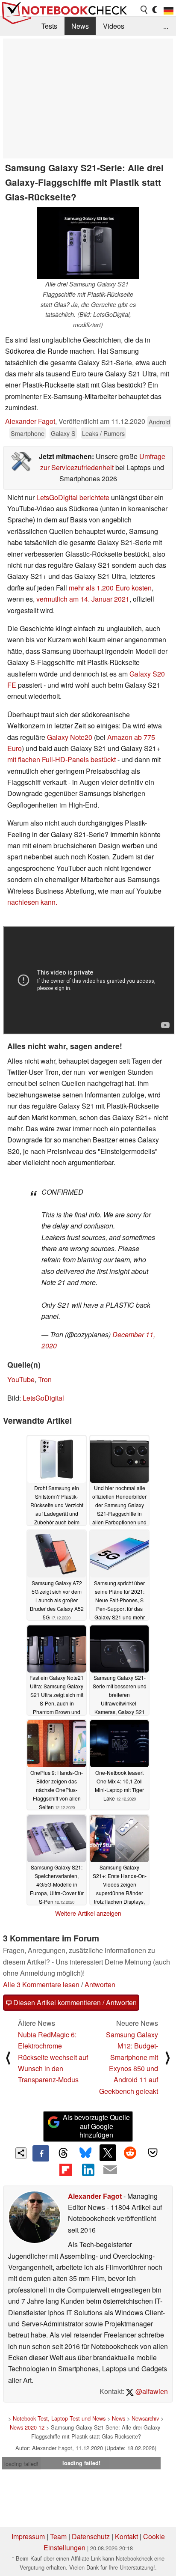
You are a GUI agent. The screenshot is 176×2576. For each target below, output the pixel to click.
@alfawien (151, 2391)
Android (159, 422)
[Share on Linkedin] (88, 2170)
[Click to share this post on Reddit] (130, 2153)
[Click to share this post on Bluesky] (85, 2153)
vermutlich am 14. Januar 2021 (83, 599)
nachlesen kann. (32, 902)
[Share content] (21, 2153)
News (80, 26)
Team (58, 2536)
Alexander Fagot (30, 421)
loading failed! (21, 2464)
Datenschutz (91, 2536)
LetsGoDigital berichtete (73, 497)
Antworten (100, 1984)
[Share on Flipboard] (65, 2170)
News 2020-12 (27, 2427)
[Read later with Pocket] (153, 2153)
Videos (114, 26)
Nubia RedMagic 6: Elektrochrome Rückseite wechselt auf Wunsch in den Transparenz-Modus (53, 2057)
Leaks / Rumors (103, 433)
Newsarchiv (145, 2418)
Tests (49, 26)
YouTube (21, 1379)
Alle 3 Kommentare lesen (41, 1984)
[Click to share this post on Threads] (63, 2153)
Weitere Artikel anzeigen (88, 1913)
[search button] (144, 10)
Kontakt (126, 2536)
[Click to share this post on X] (108, 2153)
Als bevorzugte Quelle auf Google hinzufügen (96, 2126)
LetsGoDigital (43, 1398)
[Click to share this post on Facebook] (41, 2153)
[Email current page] (110, 2170)
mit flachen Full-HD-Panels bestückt (62, 759)
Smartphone (28, 433)
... (166, 26)
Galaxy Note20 (70, 737)
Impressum (28, 2536)
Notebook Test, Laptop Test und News (59, 2418)
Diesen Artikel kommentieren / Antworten (74, 2002)
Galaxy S (63, 433)
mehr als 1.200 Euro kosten (110, 588)
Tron (45, 1379)
